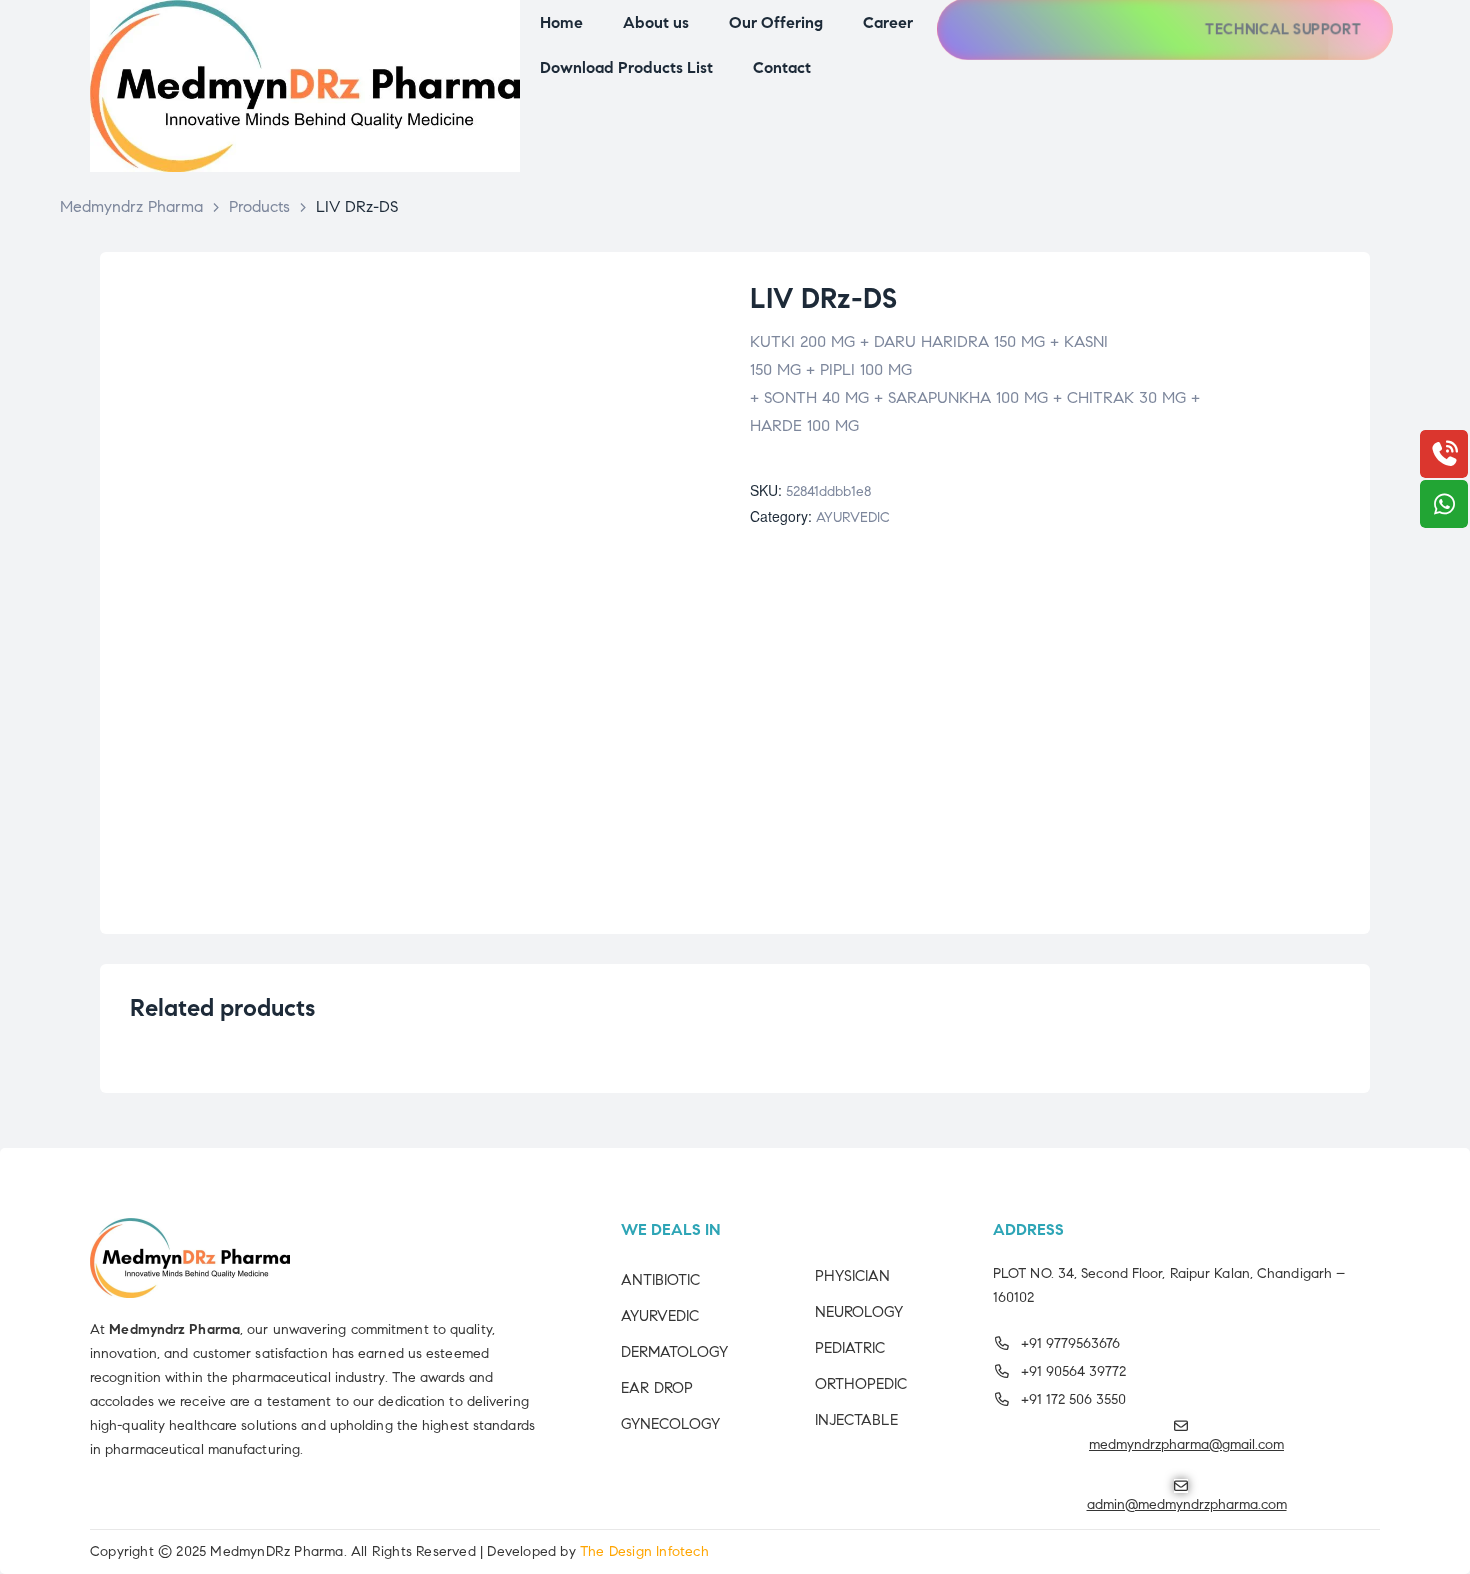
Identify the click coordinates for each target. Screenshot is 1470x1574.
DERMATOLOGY (674, 1352)
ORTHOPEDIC (861, 1384)
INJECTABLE (856, 1420)
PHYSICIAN (852, 1276)
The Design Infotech (644, 1551)
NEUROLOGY (859, 1312)
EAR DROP (657, 1388)
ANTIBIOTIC (660, 1280)
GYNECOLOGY (670, 1424)
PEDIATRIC (850, 1348)
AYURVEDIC (853, 517)
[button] (1277, 29)
